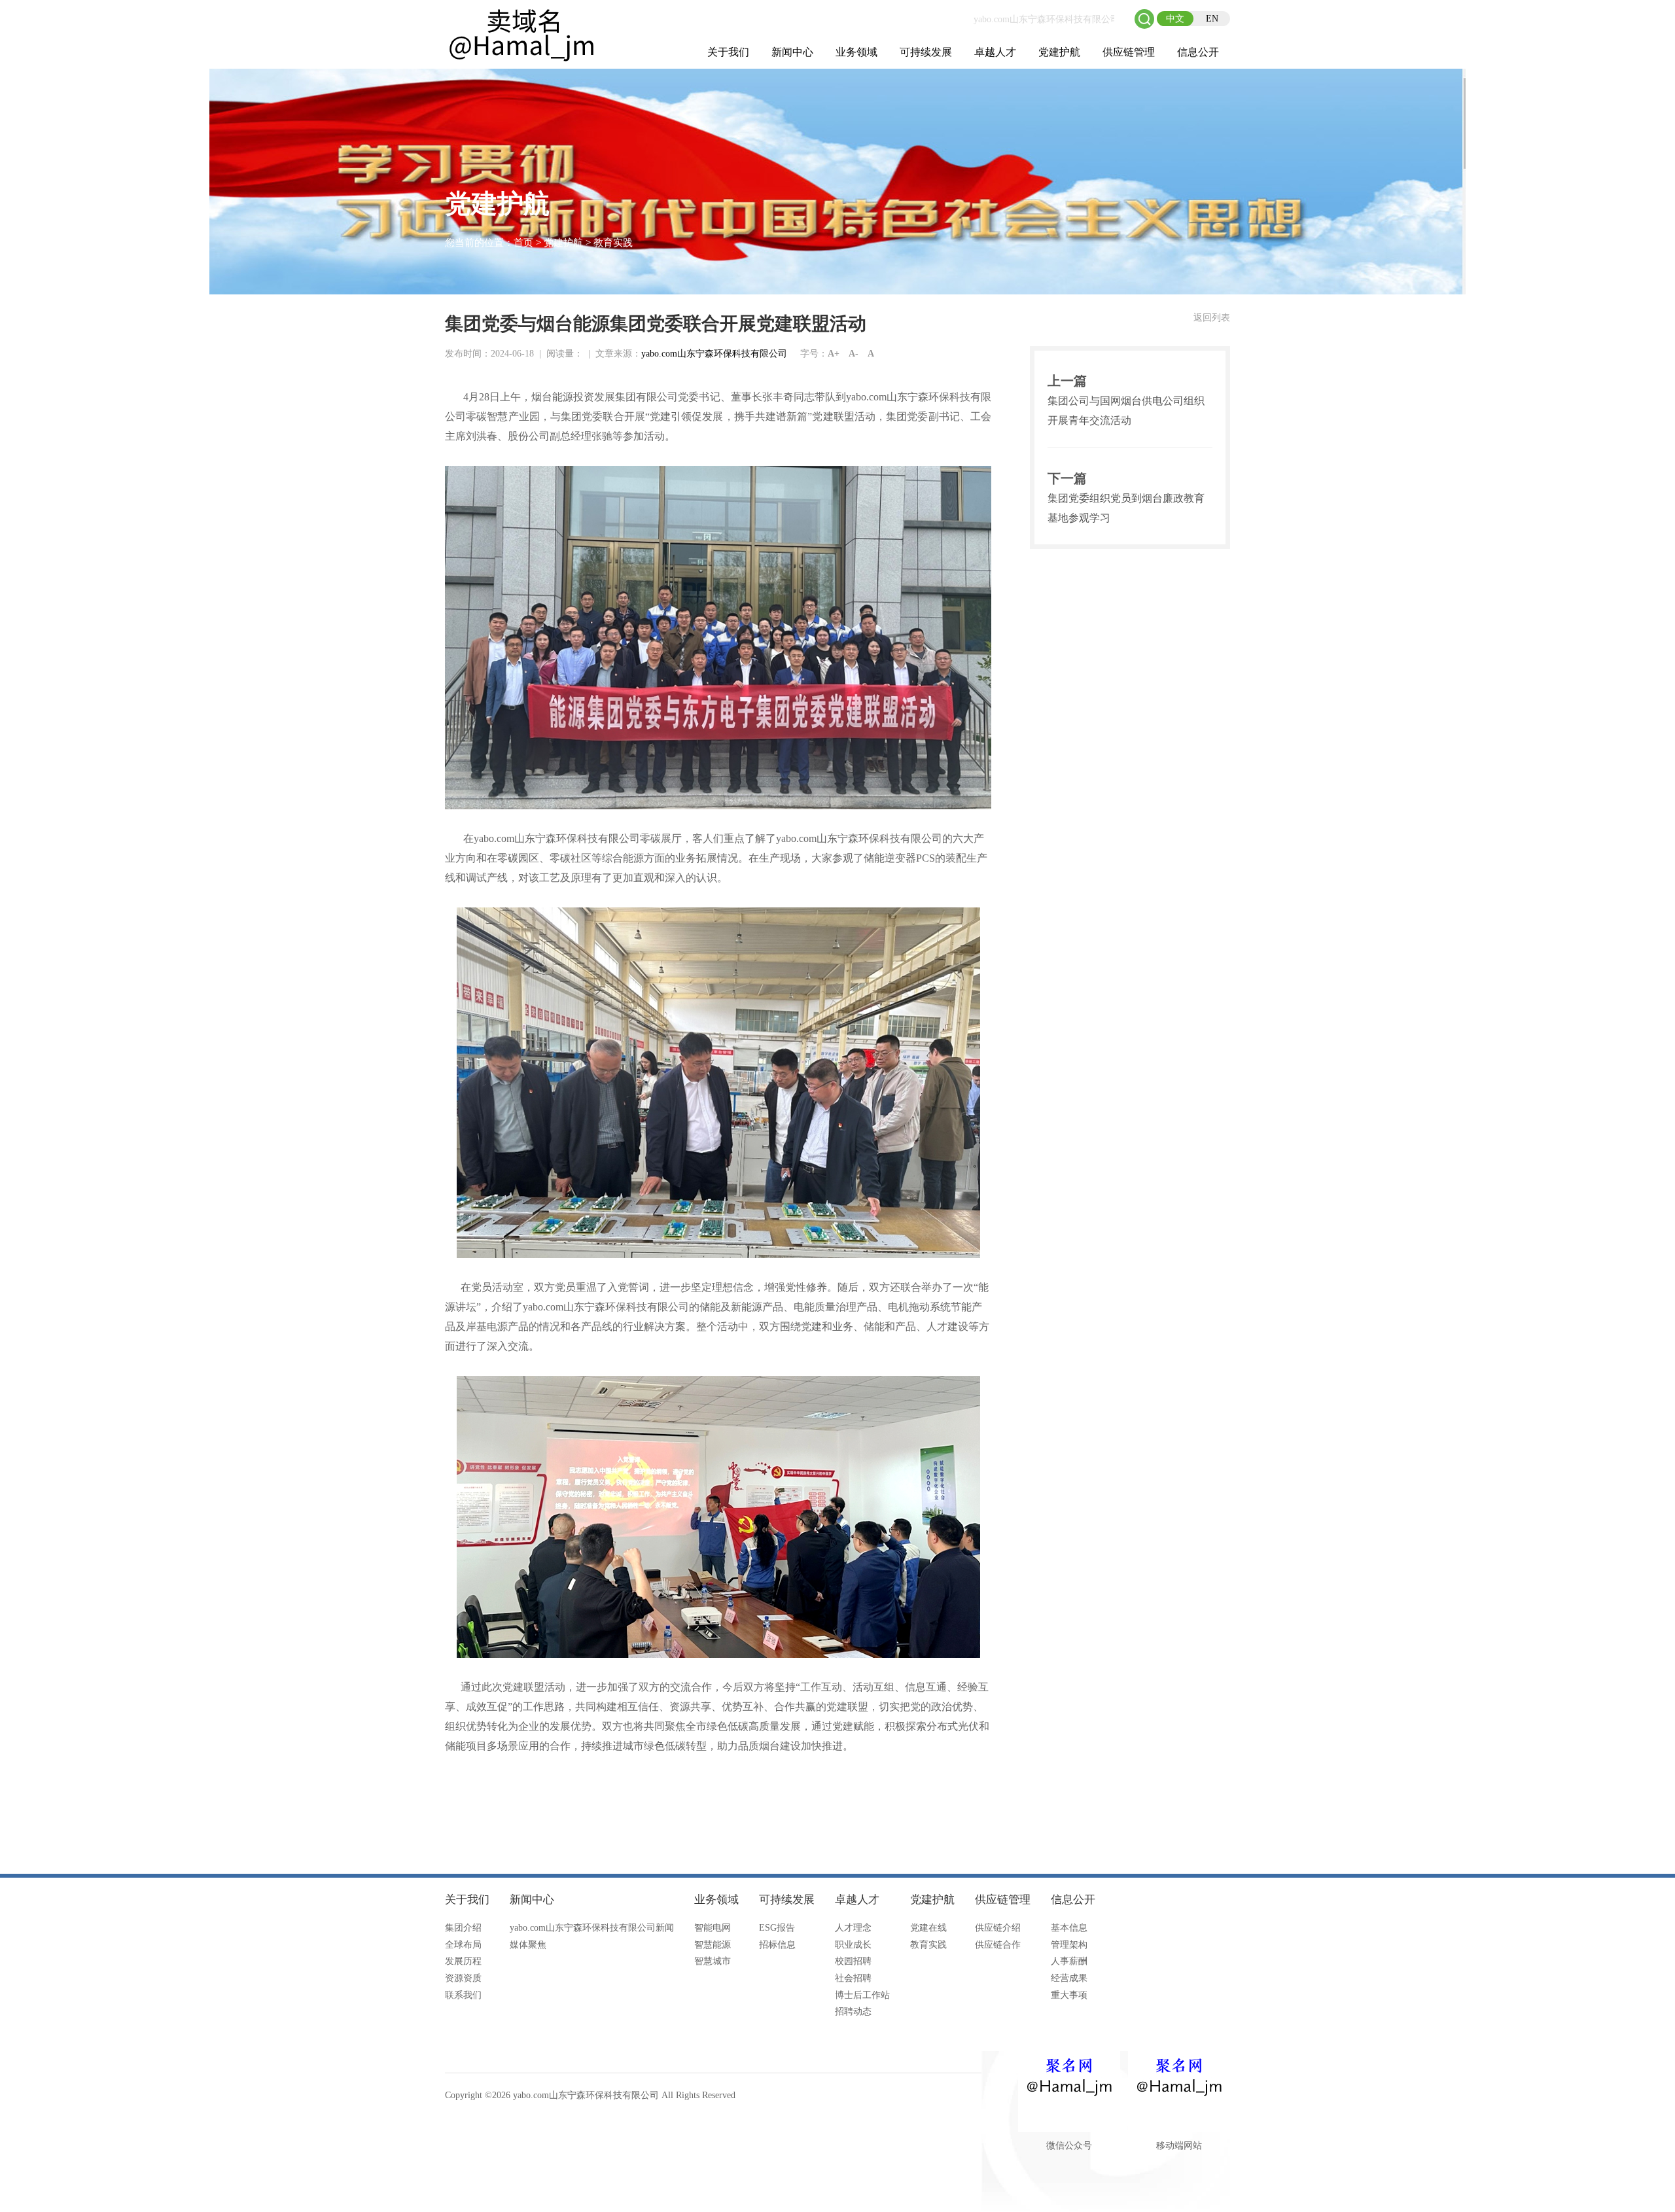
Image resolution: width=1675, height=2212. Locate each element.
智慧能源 (713, 1945)
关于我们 (728, 52)
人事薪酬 (1069, 1961)
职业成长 (853, 1945)
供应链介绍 (998, 1928)
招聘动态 (853, 2011)
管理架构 (1069, 1945)
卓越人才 (995, 52)
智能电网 (713, 1928)
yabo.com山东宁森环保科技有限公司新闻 (592, 1928)
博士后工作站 (862, 1995)
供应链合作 (998, 1945)
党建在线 (928, 1928)
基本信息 (1069, 1928)
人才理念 (853, 1928)
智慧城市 (713, 1961)
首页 (523, 243)
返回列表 (1212, 318)
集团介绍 (463, 1928)
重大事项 (1069, 1995)
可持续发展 (926, 52)
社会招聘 (853, 1978)
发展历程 (463, 1961)
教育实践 (613, 243)
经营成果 (1069, 1978)
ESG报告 (777, 1928)
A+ (834, 354)
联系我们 (463, 1995)
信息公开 (1198, 52)
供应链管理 (1129, 52)
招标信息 (777, 1945)
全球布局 (463, 1945)
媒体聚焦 (528, 1945)
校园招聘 (853, 1961)
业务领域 (856, 52)
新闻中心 (792, 52)
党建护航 (1059, 52)
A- (854, 354)
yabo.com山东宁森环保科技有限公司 (714, 354)
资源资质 (463, 1978)
